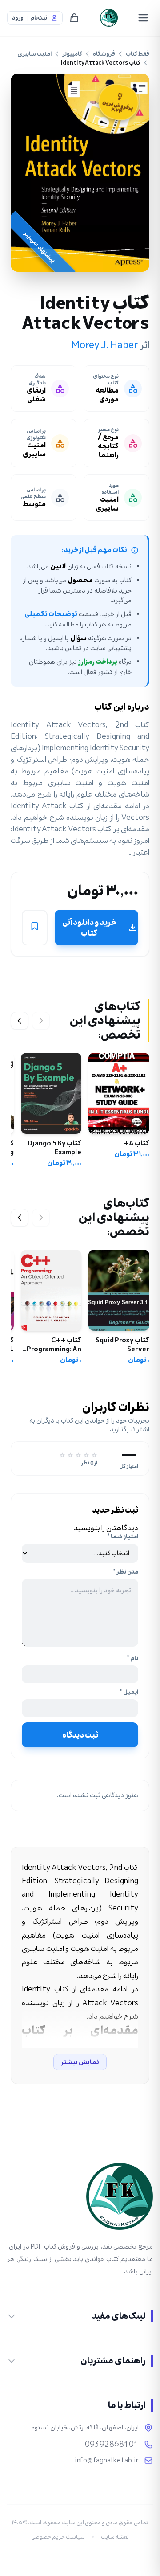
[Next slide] (20, 1021)
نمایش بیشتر (80, 2062)
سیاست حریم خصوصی (58, 2537)
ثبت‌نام (39, 18)
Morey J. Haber (105, 345)
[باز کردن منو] (143, 18)
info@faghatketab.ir (107, 2461)
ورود (18, 18)
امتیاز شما (123, 1537)
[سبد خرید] (74, 18)
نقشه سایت (115, 2537)
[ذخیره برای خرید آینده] (35, 928)
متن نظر (126, 1572)
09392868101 (112, 2445)
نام (132, 1658)
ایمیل (129, 1692)
